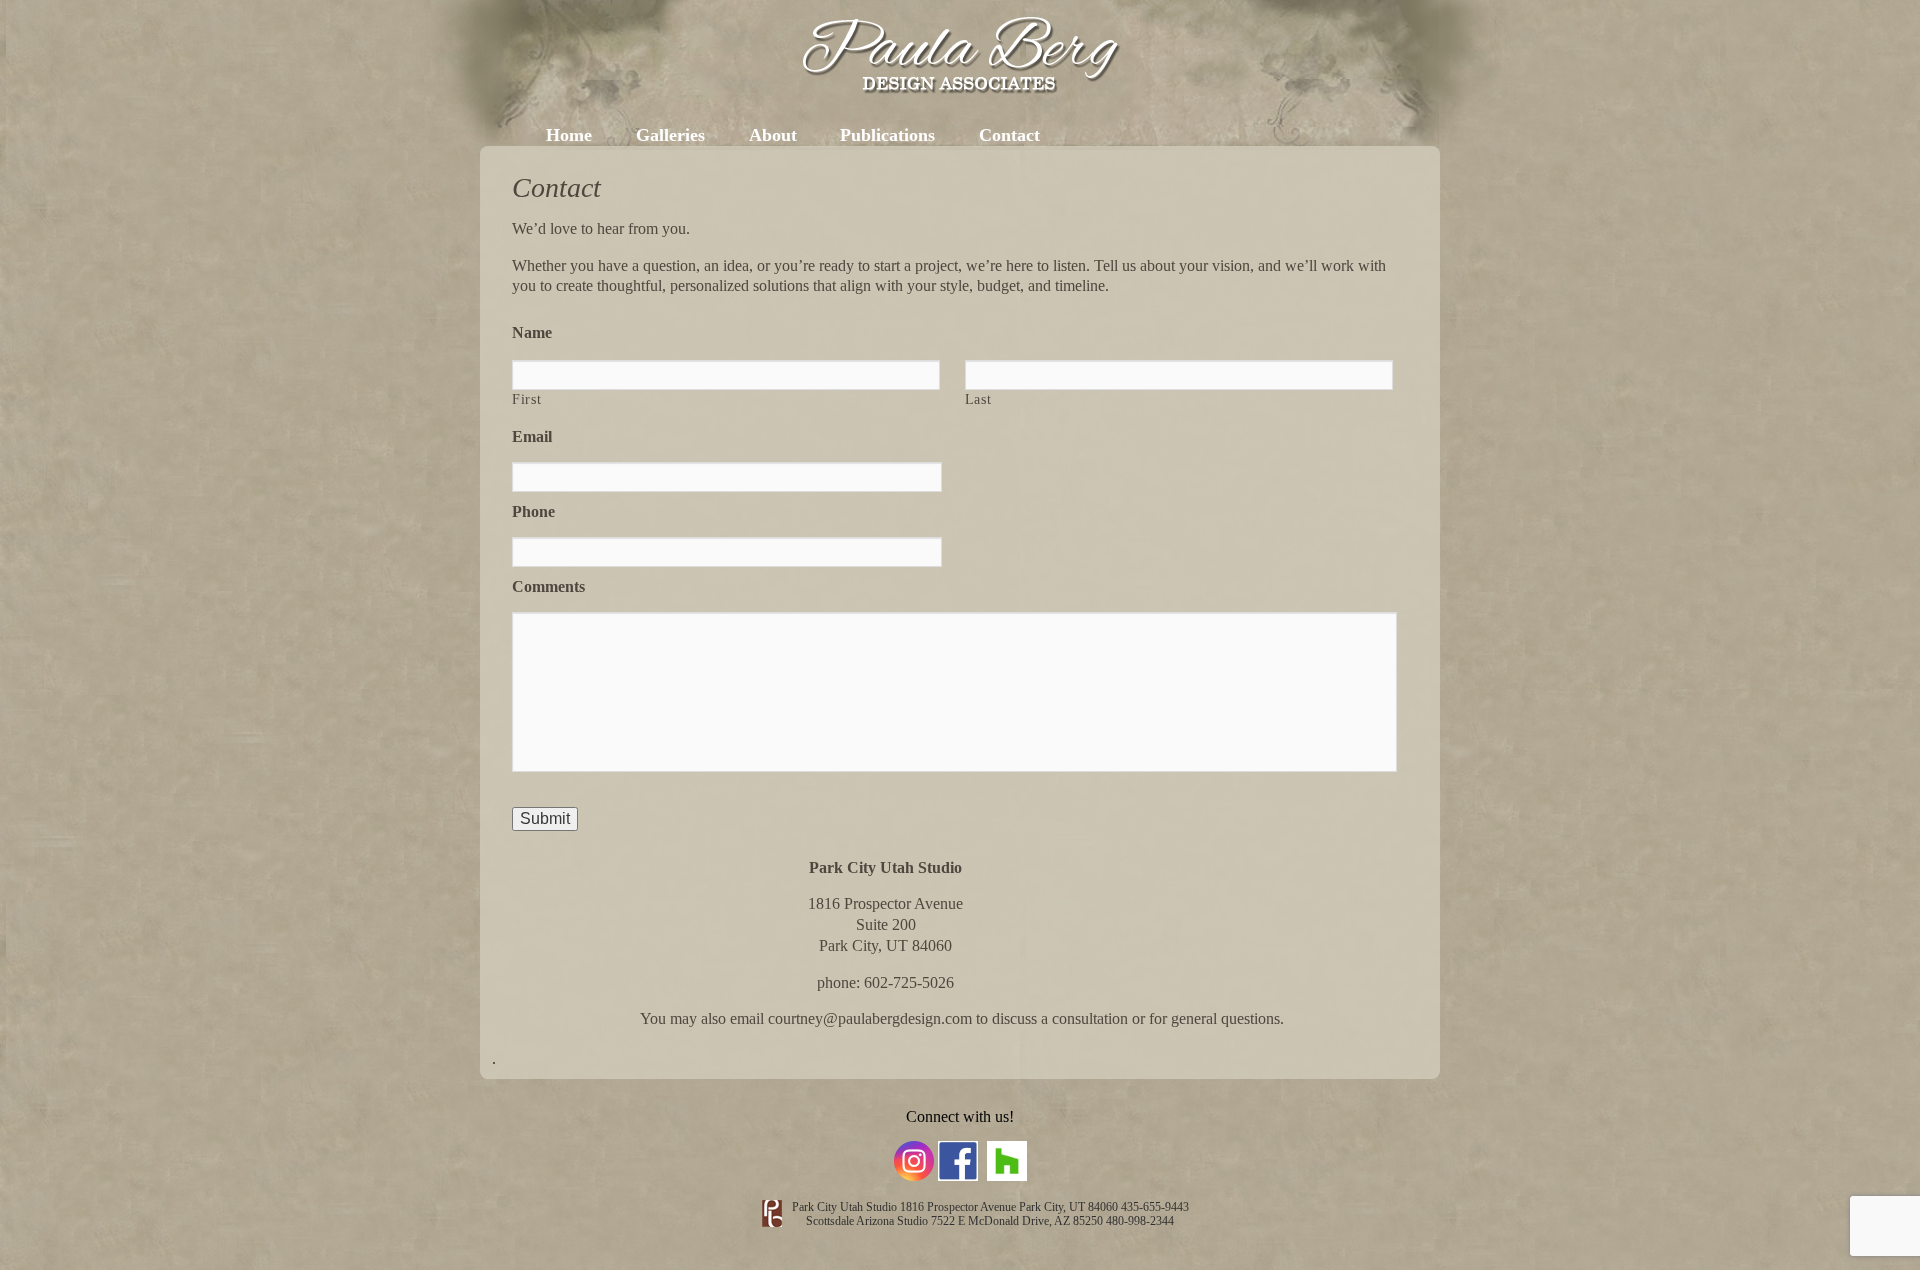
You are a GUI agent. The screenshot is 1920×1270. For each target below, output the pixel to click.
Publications (887, 135)
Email (532, 436)
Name (532, 332)
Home (569, 135)
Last (978, 400)
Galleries (670, 135)
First (526, 400)
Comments (548, 586)
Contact (1009, 135)
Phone (533, 511)
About (773, 135)
